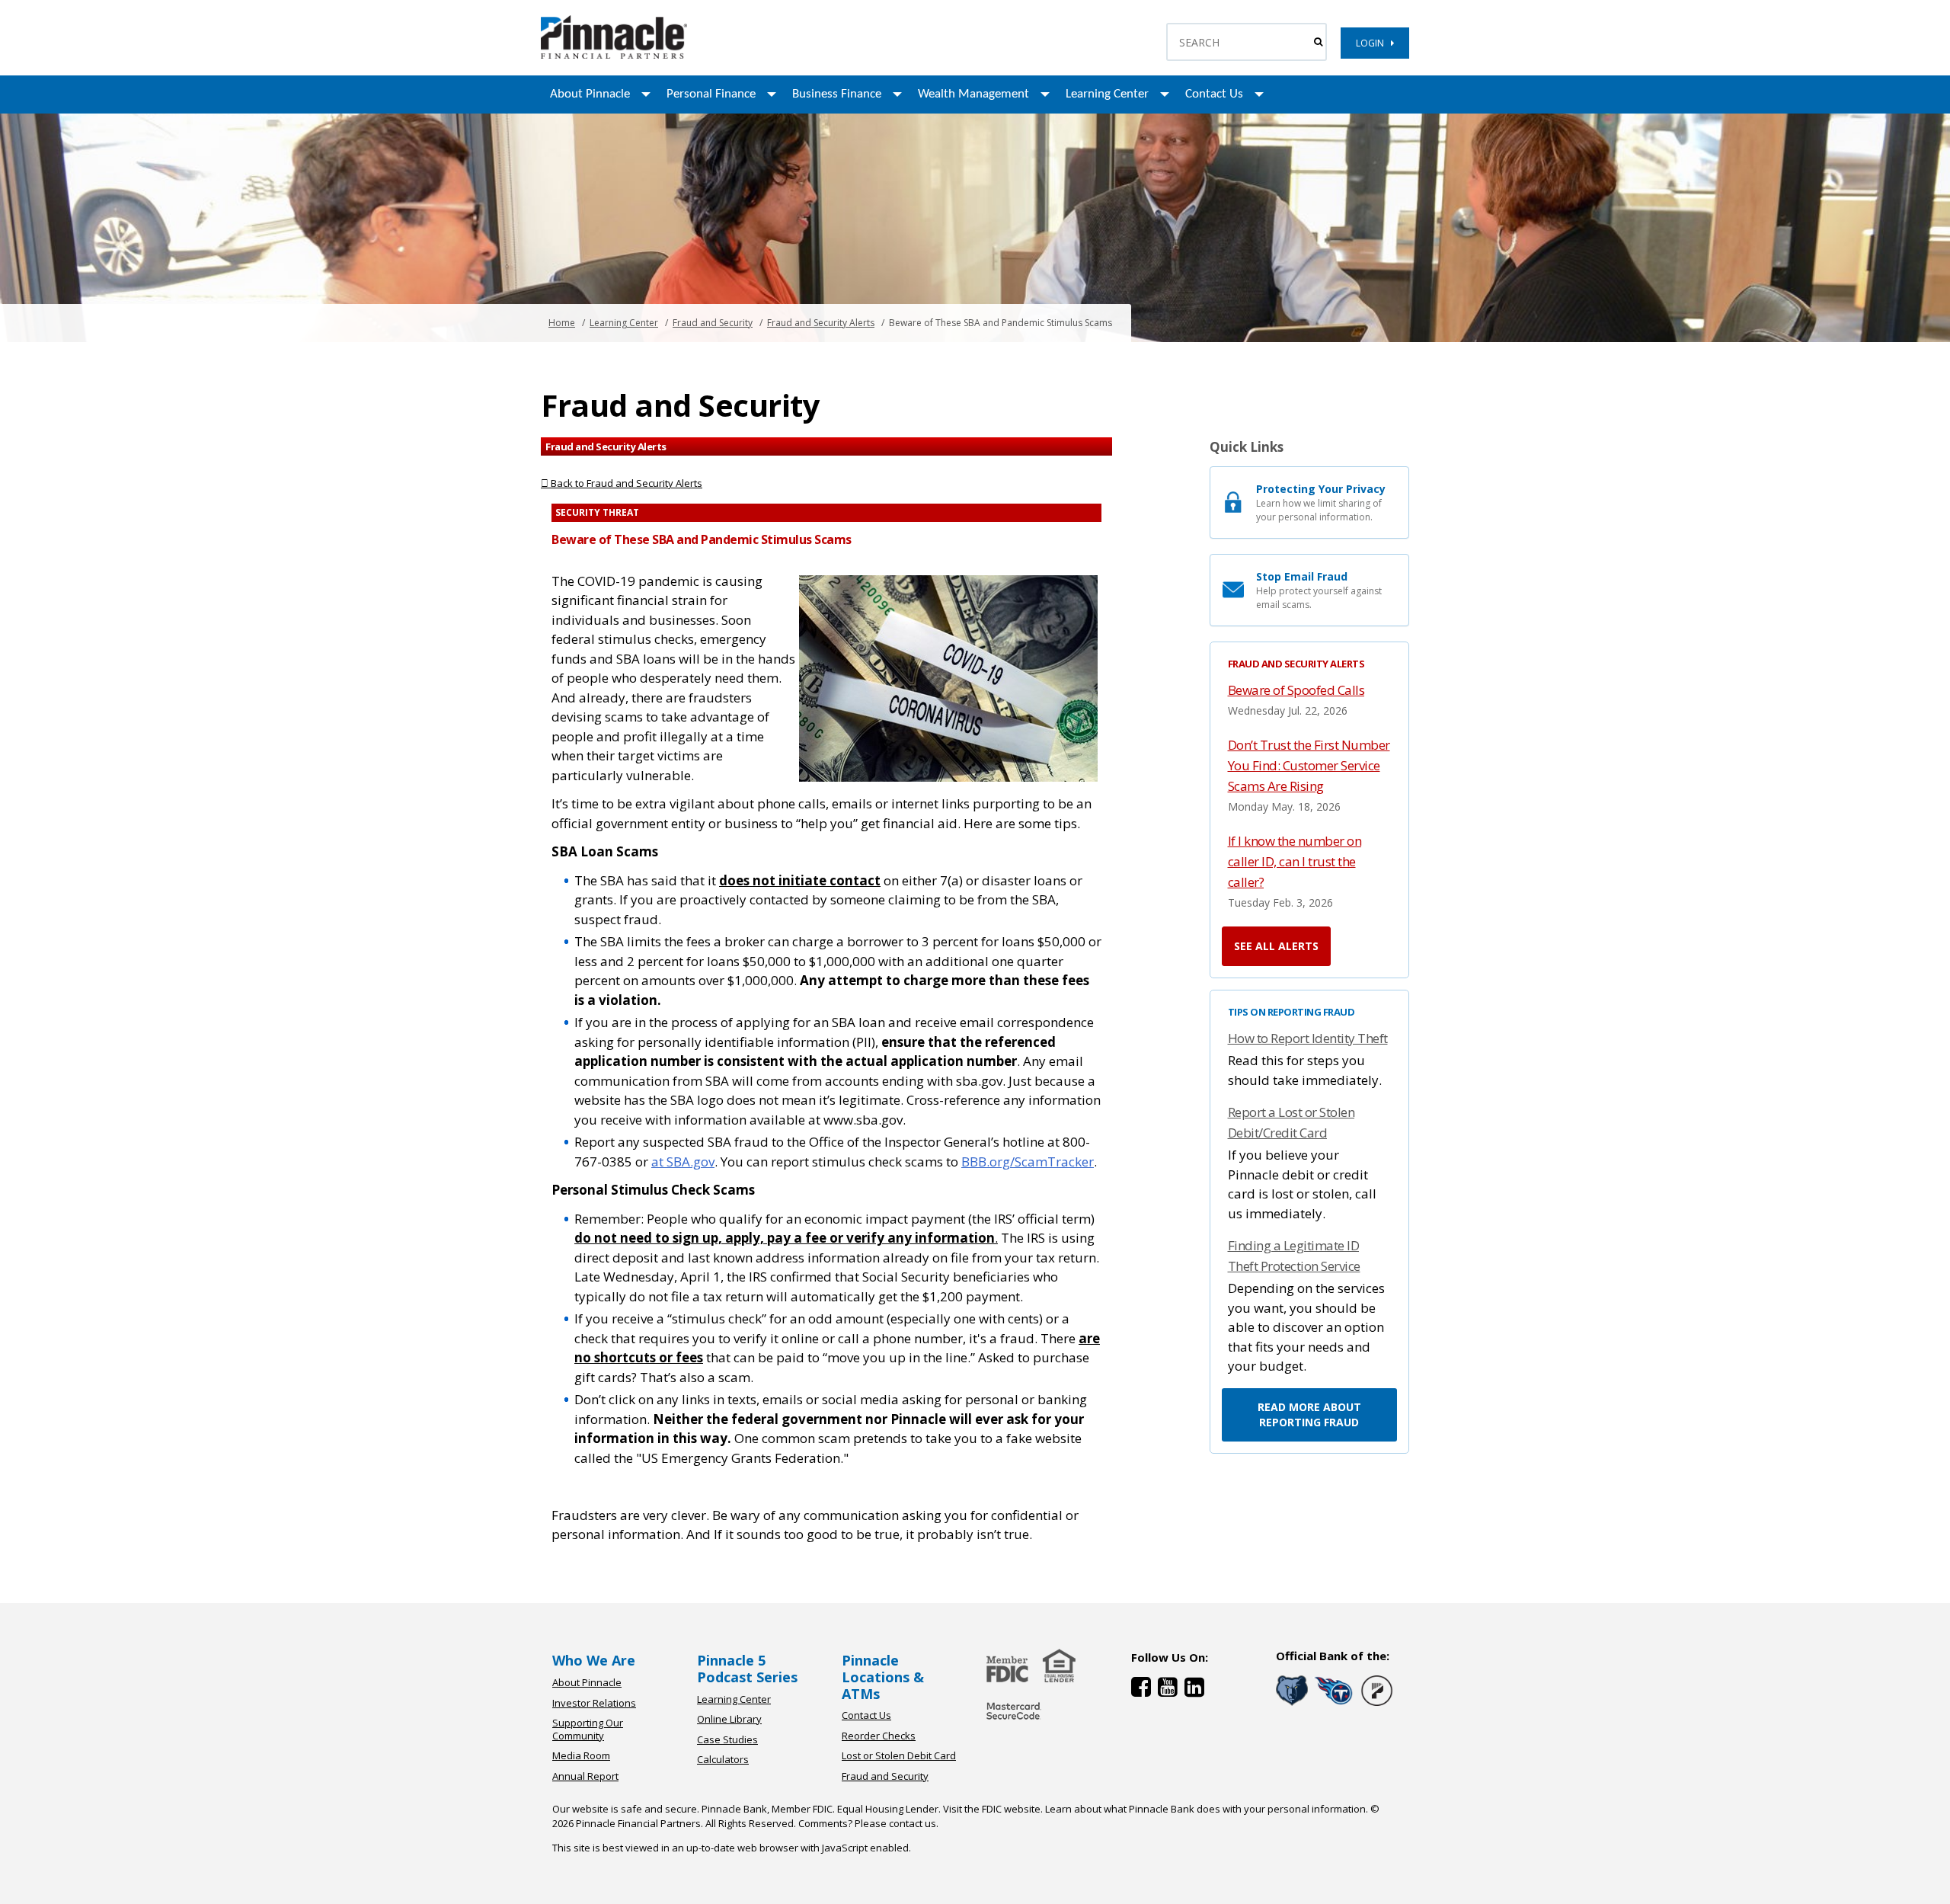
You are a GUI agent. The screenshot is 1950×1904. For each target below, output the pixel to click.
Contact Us (1214, 94)
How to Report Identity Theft (1308, 1038)
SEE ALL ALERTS (1276, 946)
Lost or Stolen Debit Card (899, 1755)
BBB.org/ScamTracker (1028, 1162)
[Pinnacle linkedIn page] (1196, 1690)
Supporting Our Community (588, 1729)
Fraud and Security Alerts (821, 323)
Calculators (723, 1759)
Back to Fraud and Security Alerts (625, 483)
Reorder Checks (879, 1736)
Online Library (729, 1719)
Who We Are (594, 1660)
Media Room (581, 1755)
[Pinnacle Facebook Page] (1144, 1690)
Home (562, 323)
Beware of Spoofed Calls (1296, 690)
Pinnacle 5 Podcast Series (747, 1669)
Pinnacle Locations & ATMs (883, 1677)
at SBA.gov (683, 1162)
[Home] (1014, 1721)
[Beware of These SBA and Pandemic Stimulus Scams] (614, 55)
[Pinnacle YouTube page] (1171, 1690)
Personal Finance (711, 94)
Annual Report (585, 1776)
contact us (913, 1823)
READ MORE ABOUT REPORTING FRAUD (1309, 1414)
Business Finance (837, 94)
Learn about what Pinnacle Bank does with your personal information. (1207, 1809)
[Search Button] (1318, 42)
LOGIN (1373, 43)
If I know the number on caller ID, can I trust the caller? (1295, 861)
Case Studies (727, 1739)
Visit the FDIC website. (993, 1809)
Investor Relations (594, 1703)
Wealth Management (973, 94)
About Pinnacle (590, 94)
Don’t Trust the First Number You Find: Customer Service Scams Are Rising (1309, 765)
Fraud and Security (713, 323)
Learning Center (1107, 94)
